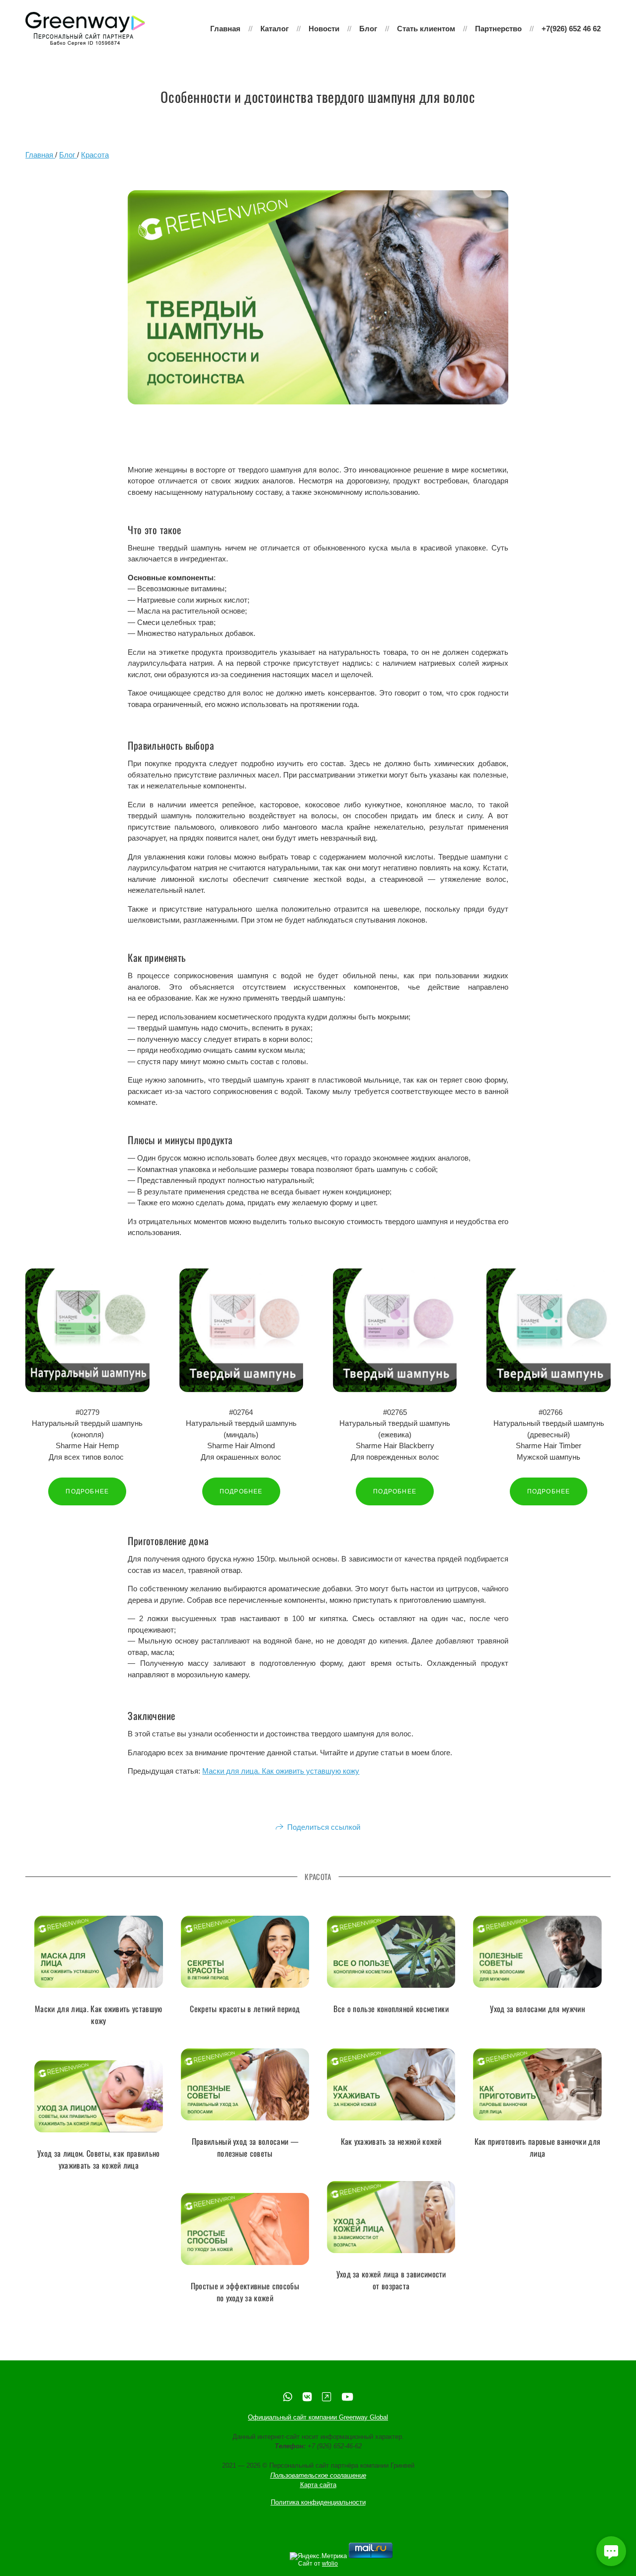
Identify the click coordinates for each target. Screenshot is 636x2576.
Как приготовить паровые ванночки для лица (538, 2147)
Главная (225, 29)
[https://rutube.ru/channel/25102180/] (326, 2397)
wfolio (330, 2564)
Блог (368, 29)
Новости (324, 29)
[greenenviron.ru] (85, 29)
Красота (95, 155)
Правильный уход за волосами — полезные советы (245, 2147)
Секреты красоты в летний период (245, 2009)
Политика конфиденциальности (318, 2502)
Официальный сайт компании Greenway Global (318, 2417)
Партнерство (498, 29)
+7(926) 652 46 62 (571, 29)
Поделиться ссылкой (324, 1827)
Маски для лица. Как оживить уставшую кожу (281, 1771)
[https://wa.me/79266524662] (288, 2397)
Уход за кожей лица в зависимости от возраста (391, 2280)
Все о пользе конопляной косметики (391, 2009)
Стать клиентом (426, 29)
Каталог (275, 29)
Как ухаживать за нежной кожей (391, 2141)
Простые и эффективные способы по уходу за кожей (245, 2292)
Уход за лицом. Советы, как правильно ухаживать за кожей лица (99, 2159)
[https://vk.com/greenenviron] (307, 2397)
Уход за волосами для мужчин (537, 2009)
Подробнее (87, 1491)
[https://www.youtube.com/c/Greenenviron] (347, 2397)
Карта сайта (318, 2485)
